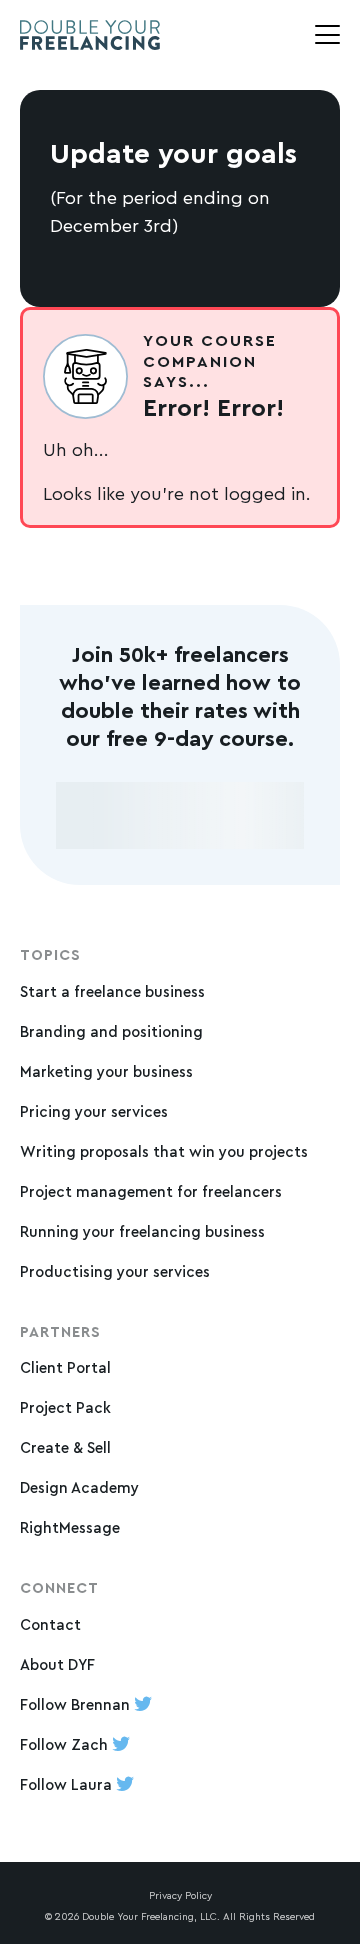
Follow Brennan (77, 1704)
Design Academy (79, 1487)
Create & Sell (65, 1447)
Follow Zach (66, 1744)
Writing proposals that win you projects (164, 1151)
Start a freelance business (112, 991)
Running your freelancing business (142, 1231)
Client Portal (65, 1367)
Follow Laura (68, 1784)
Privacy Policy (180, 1895)
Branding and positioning (111, 1031)
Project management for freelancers (151, 1191)
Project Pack (65, 1407)
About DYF (57, 1664)
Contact (50, 1624)
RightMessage (70, 1527)
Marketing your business (106, 1071)
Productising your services (115, 1271)
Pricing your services (94, 1111)
